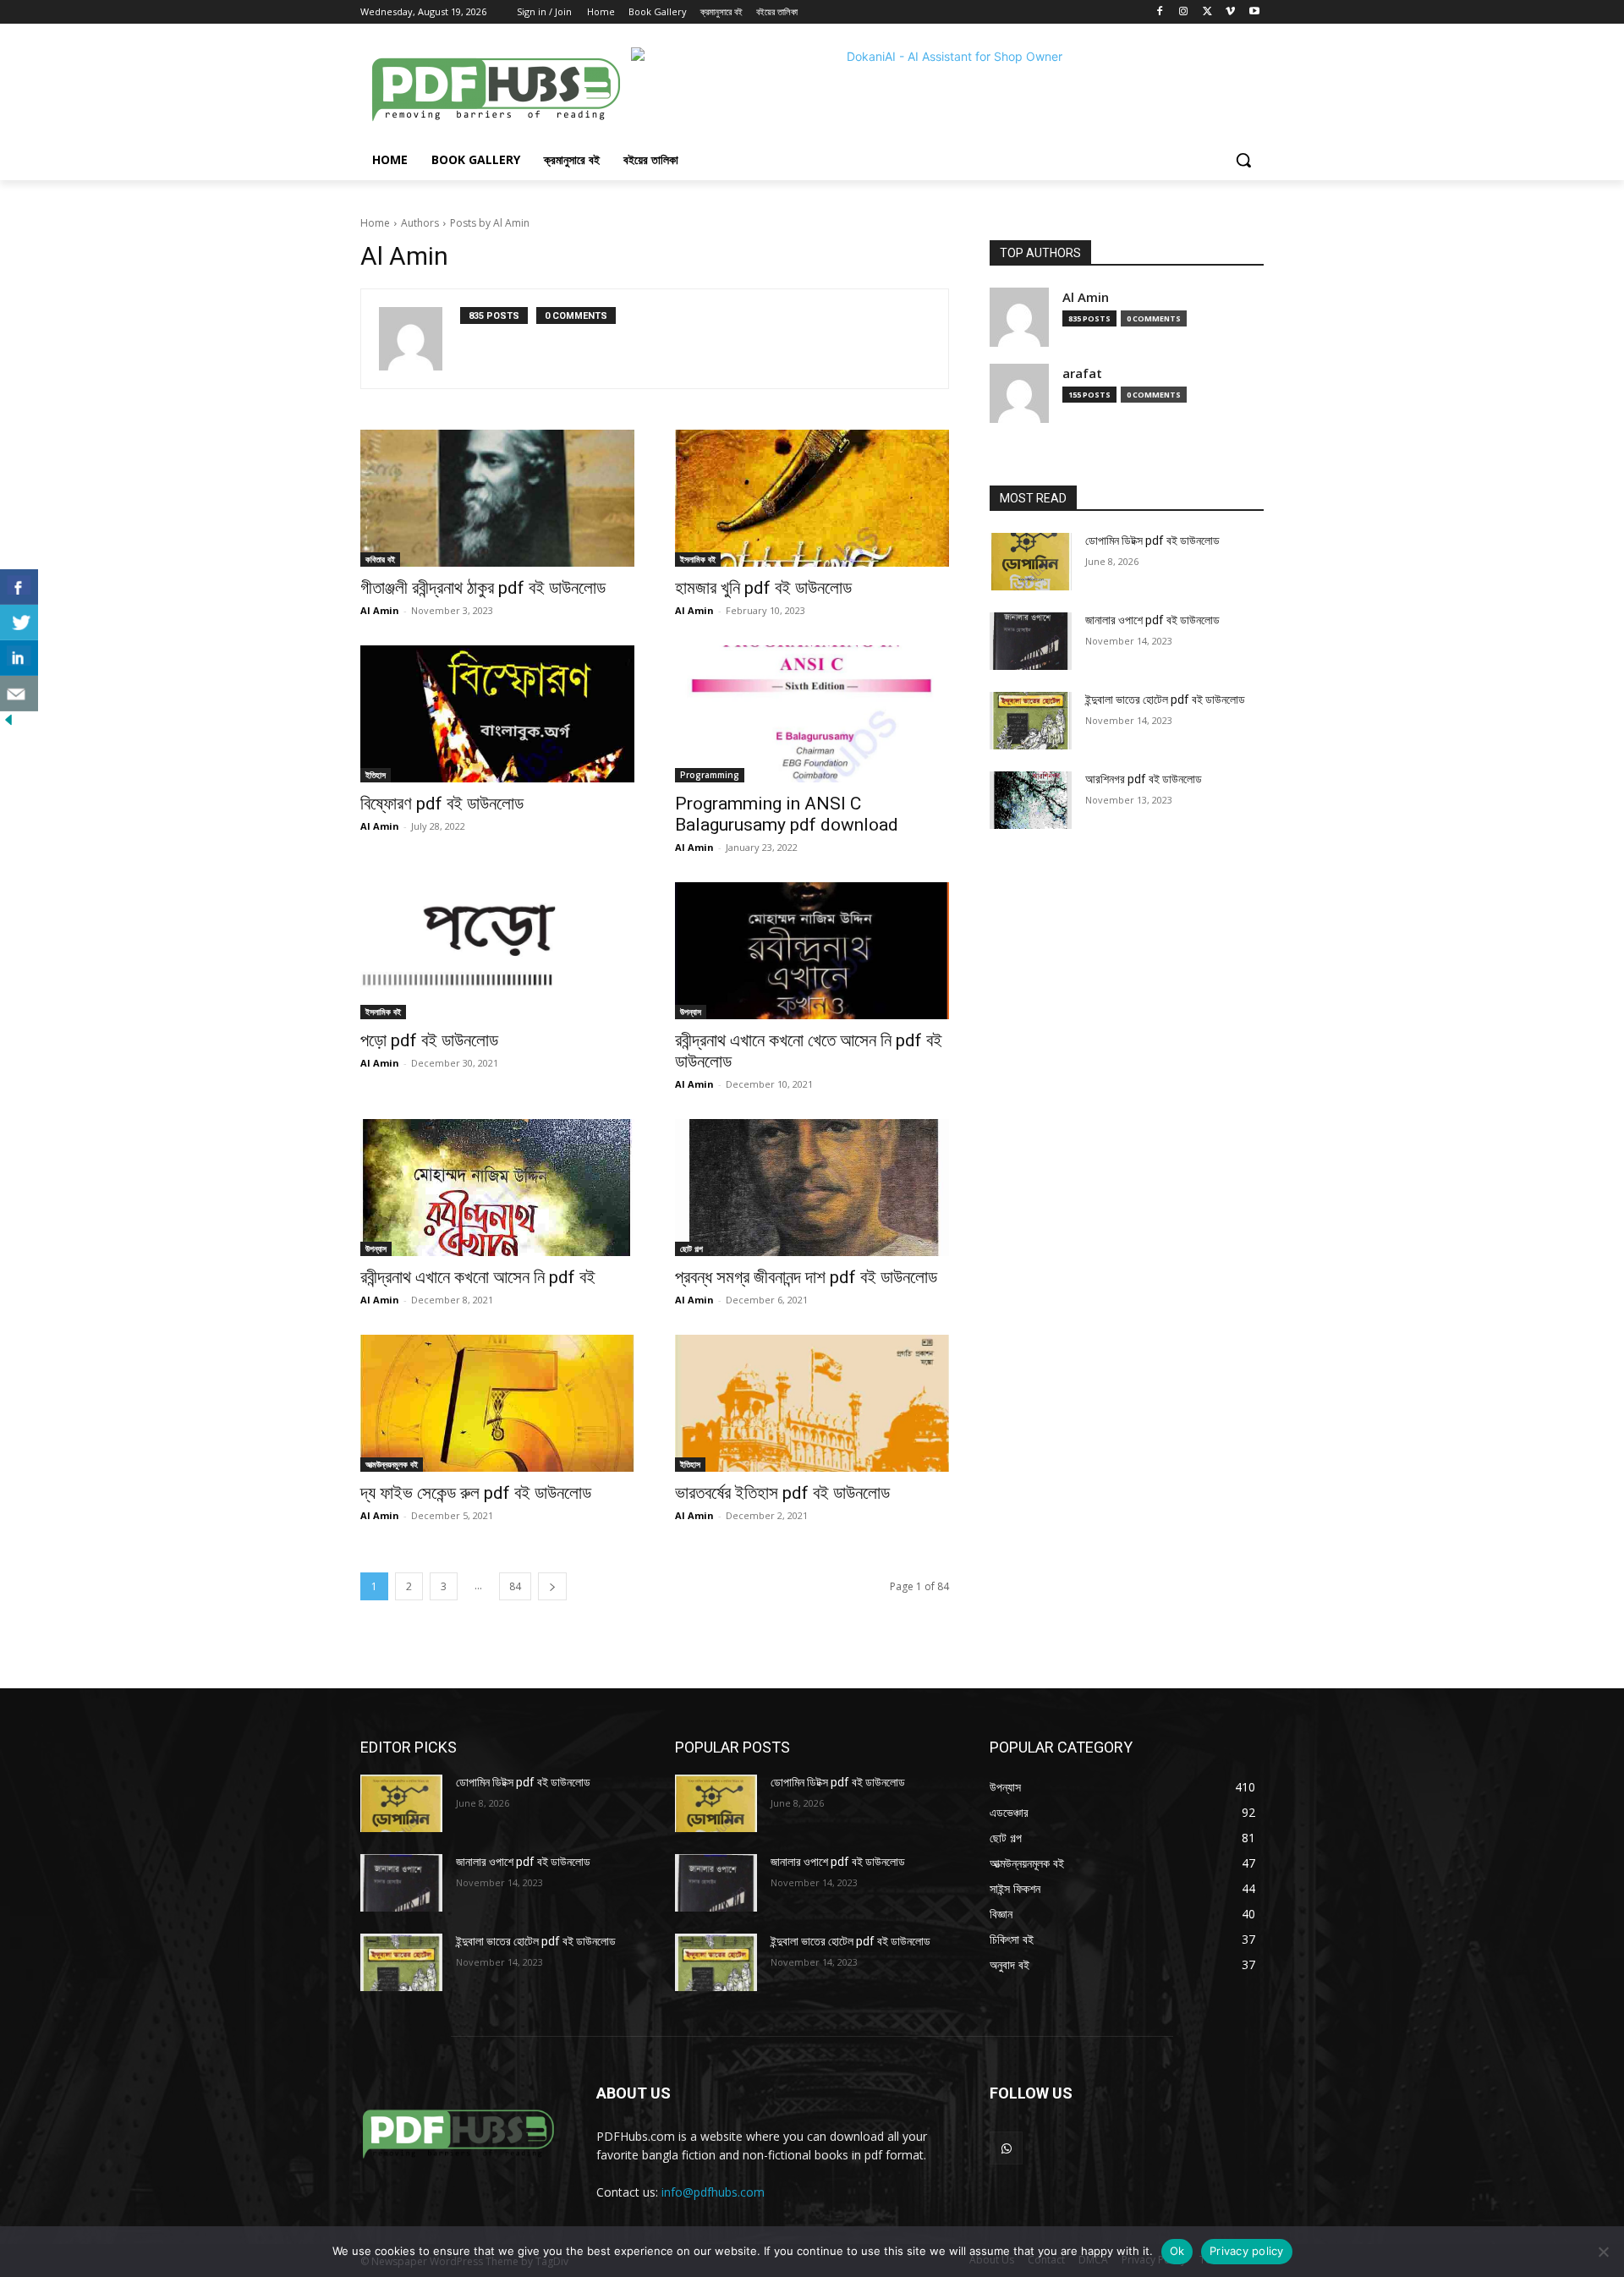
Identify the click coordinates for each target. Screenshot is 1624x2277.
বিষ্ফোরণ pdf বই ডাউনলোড (442, 804)
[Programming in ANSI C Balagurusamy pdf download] (812, 714)
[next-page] (552, 1586)
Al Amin (380, 610)
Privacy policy (1247, 2251)
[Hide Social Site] (8, 724)
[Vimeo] (1230, 12)
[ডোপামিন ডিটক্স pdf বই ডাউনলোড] (1031, 562)
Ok (1177, 2251)
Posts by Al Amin (490, 223)
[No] (1603, 2252)
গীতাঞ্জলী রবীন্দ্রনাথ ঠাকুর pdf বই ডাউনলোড (483, 588)
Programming (710, 775)
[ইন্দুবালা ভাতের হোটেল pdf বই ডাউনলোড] (1031, 721)
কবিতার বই (380, 559)
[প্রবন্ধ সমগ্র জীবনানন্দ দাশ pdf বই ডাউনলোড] (812, 1188)
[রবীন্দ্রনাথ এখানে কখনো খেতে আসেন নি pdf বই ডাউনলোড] (812, 951)
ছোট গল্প (691, 1248)
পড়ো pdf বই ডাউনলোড (429, 1040)
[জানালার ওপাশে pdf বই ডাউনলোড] (1031, 641)
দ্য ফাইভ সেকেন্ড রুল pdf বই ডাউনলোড (476, 1493)
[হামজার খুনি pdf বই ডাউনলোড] (812, 498)
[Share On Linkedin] (19, 658)
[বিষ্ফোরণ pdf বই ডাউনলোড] (497, 714)
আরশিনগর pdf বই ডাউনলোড (1144, 779)
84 (515, 1586)
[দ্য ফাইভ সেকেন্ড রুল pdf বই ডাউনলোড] (497, 1403)
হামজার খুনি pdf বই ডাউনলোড (763, 588)
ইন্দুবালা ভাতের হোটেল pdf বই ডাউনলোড (1165, 700)
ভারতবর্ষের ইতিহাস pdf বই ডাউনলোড (782, 1493)
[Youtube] (1254, 12)
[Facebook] (1160, 12)
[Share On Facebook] (19, 587)
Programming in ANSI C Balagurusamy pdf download (787, 814)
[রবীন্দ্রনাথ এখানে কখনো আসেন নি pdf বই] (497, 1188)
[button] (1243, 160)
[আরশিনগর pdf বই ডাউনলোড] (1031, 800)
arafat (1082, 373)
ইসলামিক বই (698, 559)
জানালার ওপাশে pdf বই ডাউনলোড (1152, 620)
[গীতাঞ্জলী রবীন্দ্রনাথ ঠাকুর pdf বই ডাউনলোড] (497, 498)
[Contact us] (19, 694)
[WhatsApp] (1006, 2148)
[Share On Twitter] (19, 623)
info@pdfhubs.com (713, 2192)
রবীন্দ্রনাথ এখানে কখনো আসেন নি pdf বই (478, 1277)
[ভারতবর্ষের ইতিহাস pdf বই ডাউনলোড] (812, 1403)
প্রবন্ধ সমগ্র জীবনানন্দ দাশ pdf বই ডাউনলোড (806, 1277)
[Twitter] (1207, 12)
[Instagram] (1184, 12)
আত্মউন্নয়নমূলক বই (392, 1464)
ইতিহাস (376, 775)
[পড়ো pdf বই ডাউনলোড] (497, 951)
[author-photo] (420, 339)
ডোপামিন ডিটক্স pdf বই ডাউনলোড (1152, 540)
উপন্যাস (691, 1012)
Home (375, 223)
